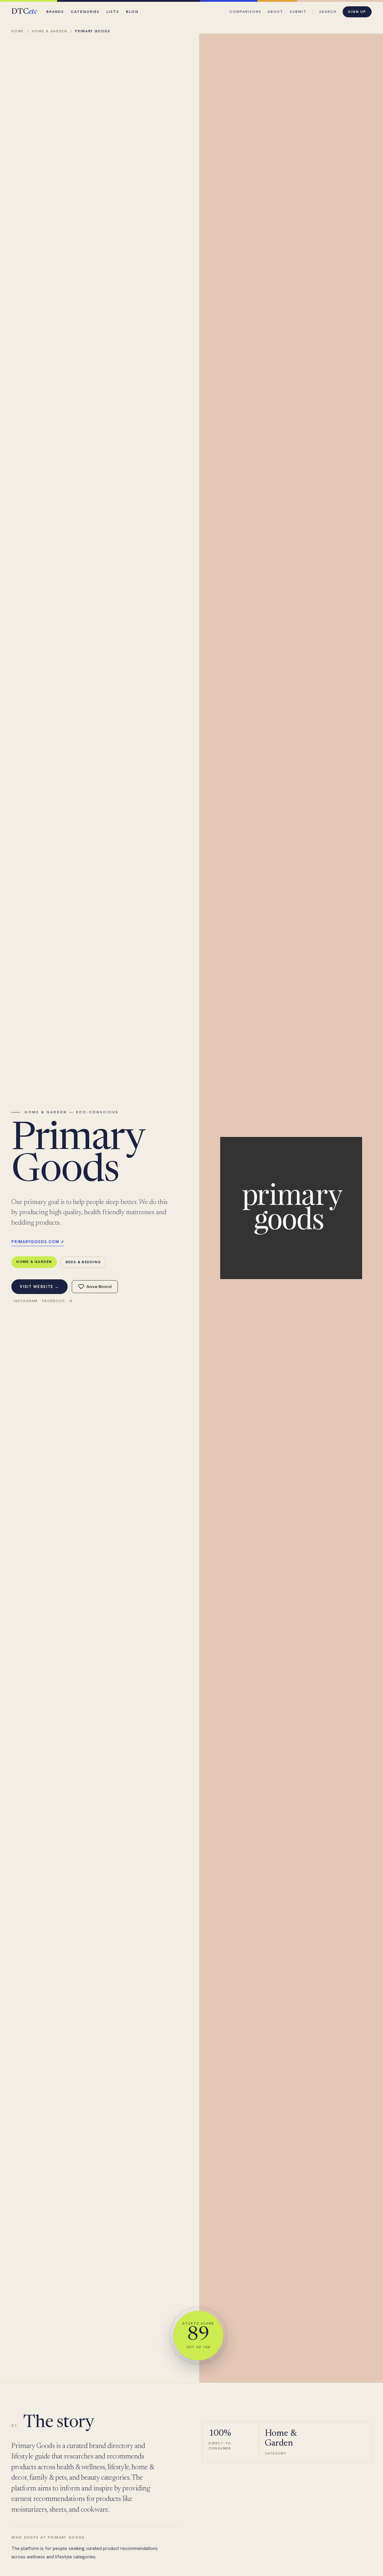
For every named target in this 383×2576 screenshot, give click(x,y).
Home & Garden (50, 31)
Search (328, 12)
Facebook (54, 1301)
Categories (85, 12)
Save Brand (99, 1287)
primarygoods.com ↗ (38, 1242)
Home (18, 31)
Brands (55, 12)
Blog (132, 12)
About (275, 12)
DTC (24, 12)
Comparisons (246, 12)
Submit (298, 12)
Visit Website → (39, 1287)
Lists (113, 12)
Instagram (26, 1301)
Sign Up (357, 12)
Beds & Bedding (83, 1262)
